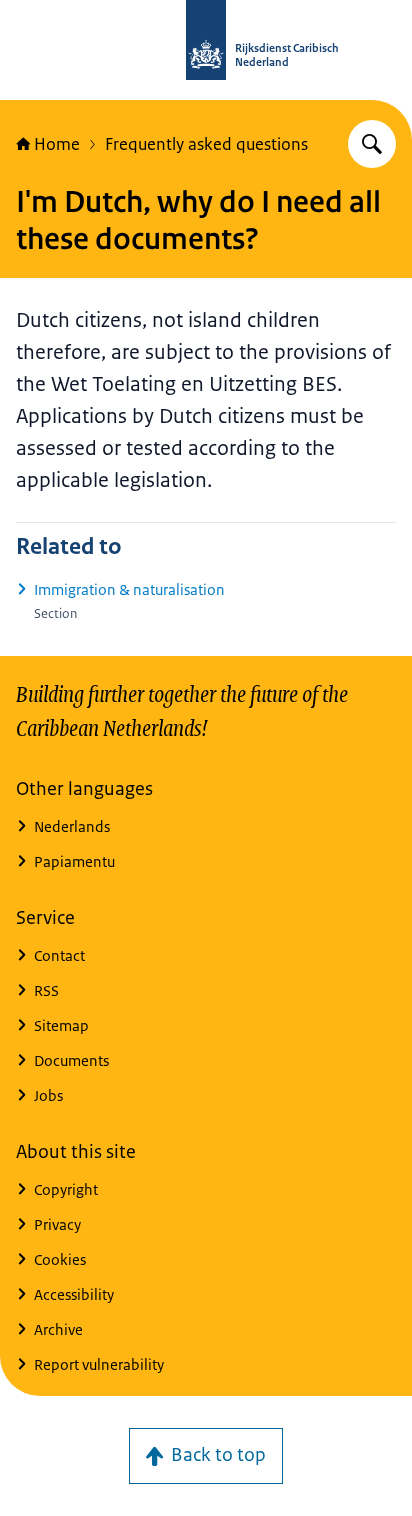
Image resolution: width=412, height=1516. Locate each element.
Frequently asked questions (206, 144)
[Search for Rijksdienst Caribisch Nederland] (372, 144)
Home (57, 144)
